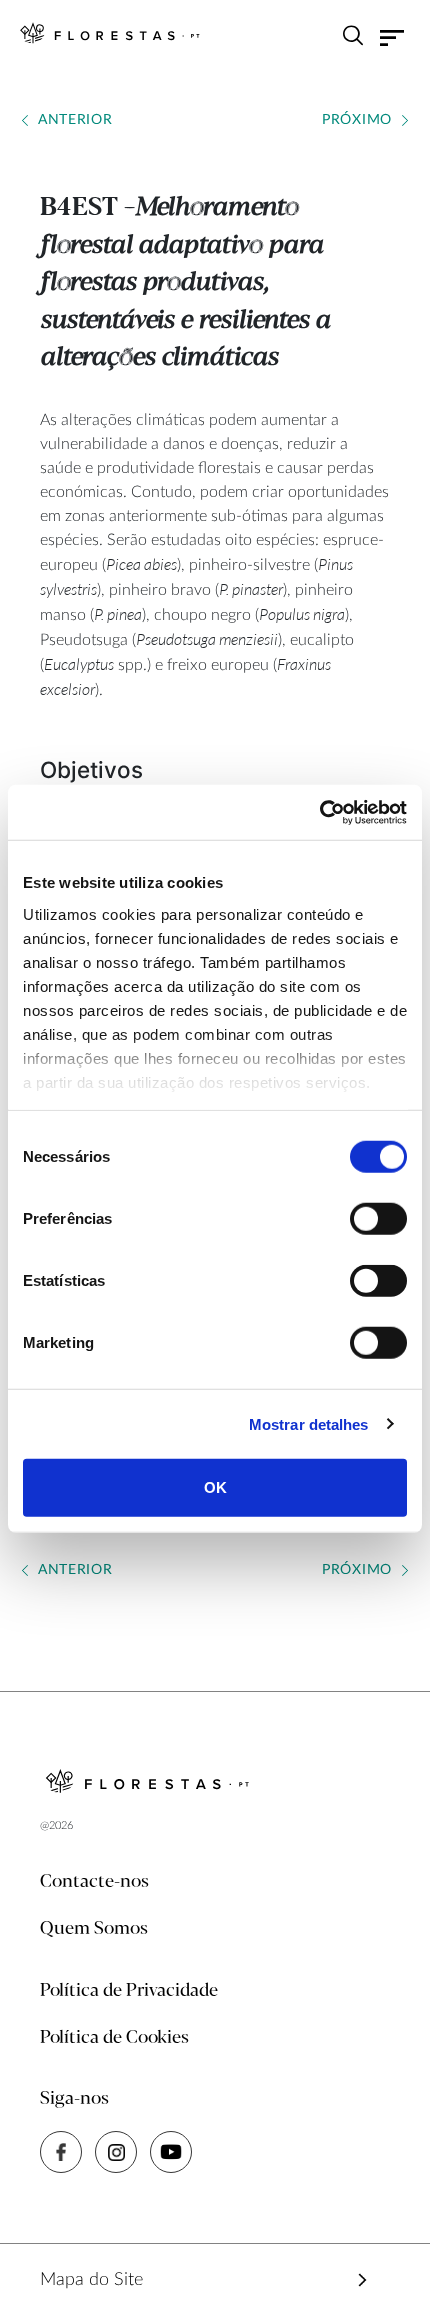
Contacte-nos (94, 1882)
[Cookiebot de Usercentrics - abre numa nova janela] (319, 812)
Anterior (75, 120)
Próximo (357, 120)
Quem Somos (94, 1929)
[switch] (378, 1219)
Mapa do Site (91, 2280)
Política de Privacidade (129, 1991)
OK (215, 1487)
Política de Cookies (114, 2038)
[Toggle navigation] (392, 38)
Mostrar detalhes (309, 1423)
